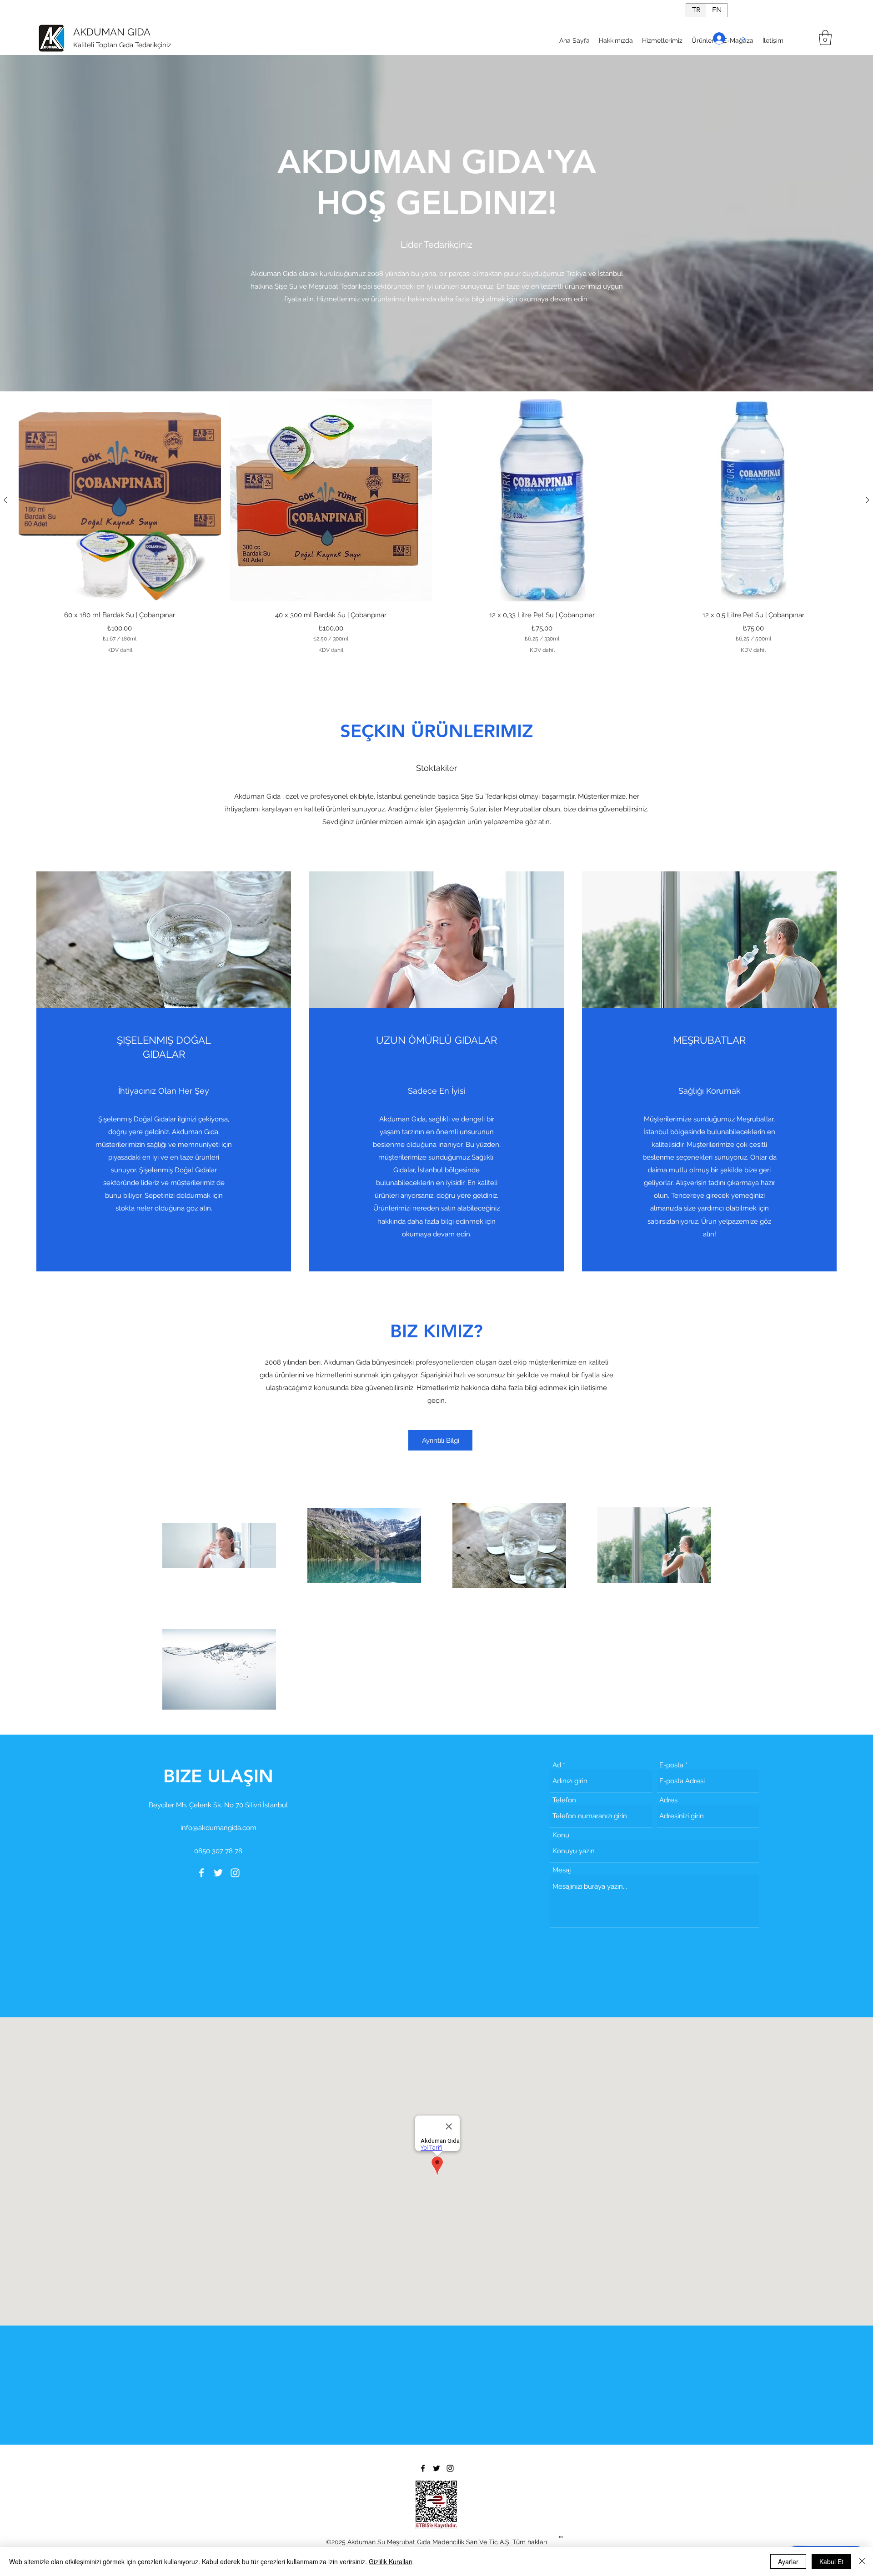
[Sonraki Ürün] (868, 500)
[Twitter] (218, 1873)
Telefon (564, 1800)
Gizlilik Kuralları (391, 2561)
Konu (561, 1835)
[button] (825, 38)
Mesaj (562, 1870)
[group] (436, 527)
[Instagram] (235, 1873)
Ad (557, 1765)
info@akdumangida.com (218, 1828)
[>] (717, 38)
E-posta (671, 1765)
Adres (668, 1800)
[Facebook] (201, 1873)
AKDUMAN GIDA (112, 32)
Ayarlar (788, 2561)
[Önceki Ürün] (5, 500)
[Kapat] (862, 2561)
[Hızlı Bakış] (120, 500)
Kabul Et (831, 2561)
